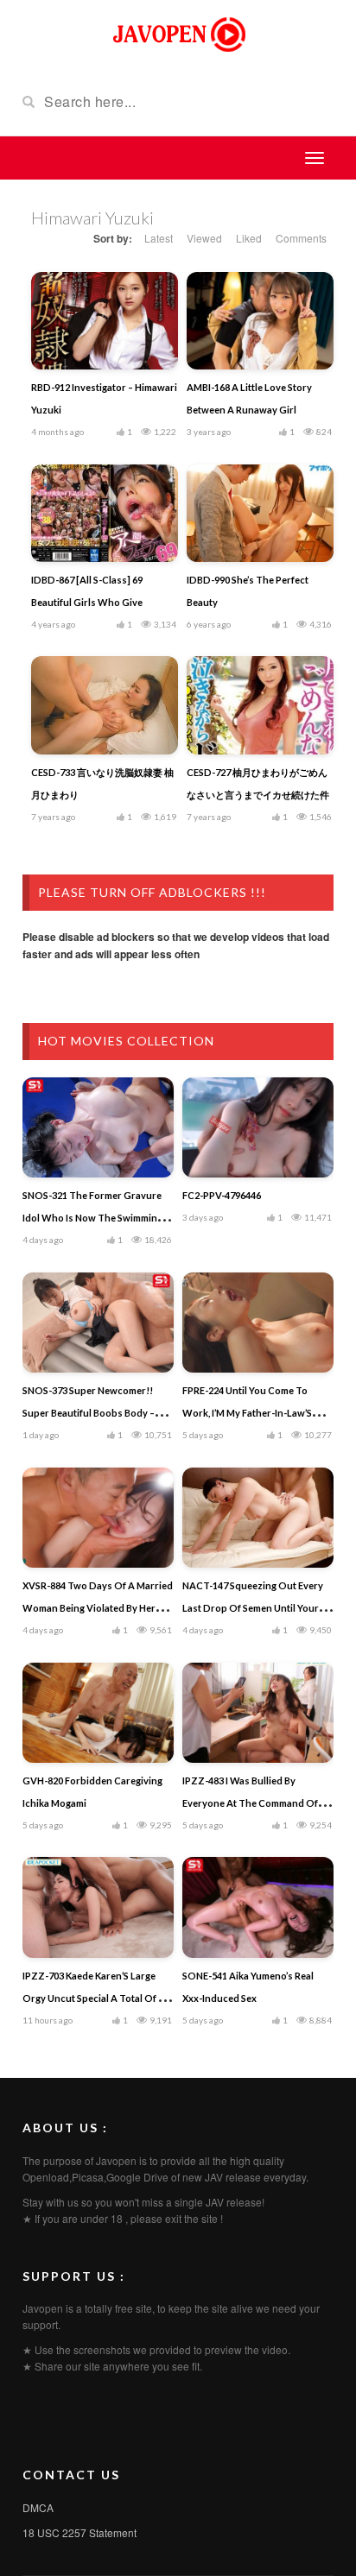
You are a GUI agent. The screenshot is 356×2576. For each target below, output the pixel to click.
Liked (249, 238)
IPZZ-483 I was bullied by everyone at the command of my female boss (258, 1803)
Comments (301, 238)
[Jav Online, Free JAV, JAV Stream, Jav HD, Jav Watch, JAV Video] (178, 33)
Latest (159, 238)
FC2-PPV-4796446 (222, 1195)
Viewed (204, 238)
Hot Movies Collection (126, 1041)
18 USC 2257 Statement (79, 2532)
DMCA (38, 2507)
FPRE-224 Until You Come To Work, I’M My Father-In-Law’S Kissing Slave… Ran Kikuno (247, 1413)
